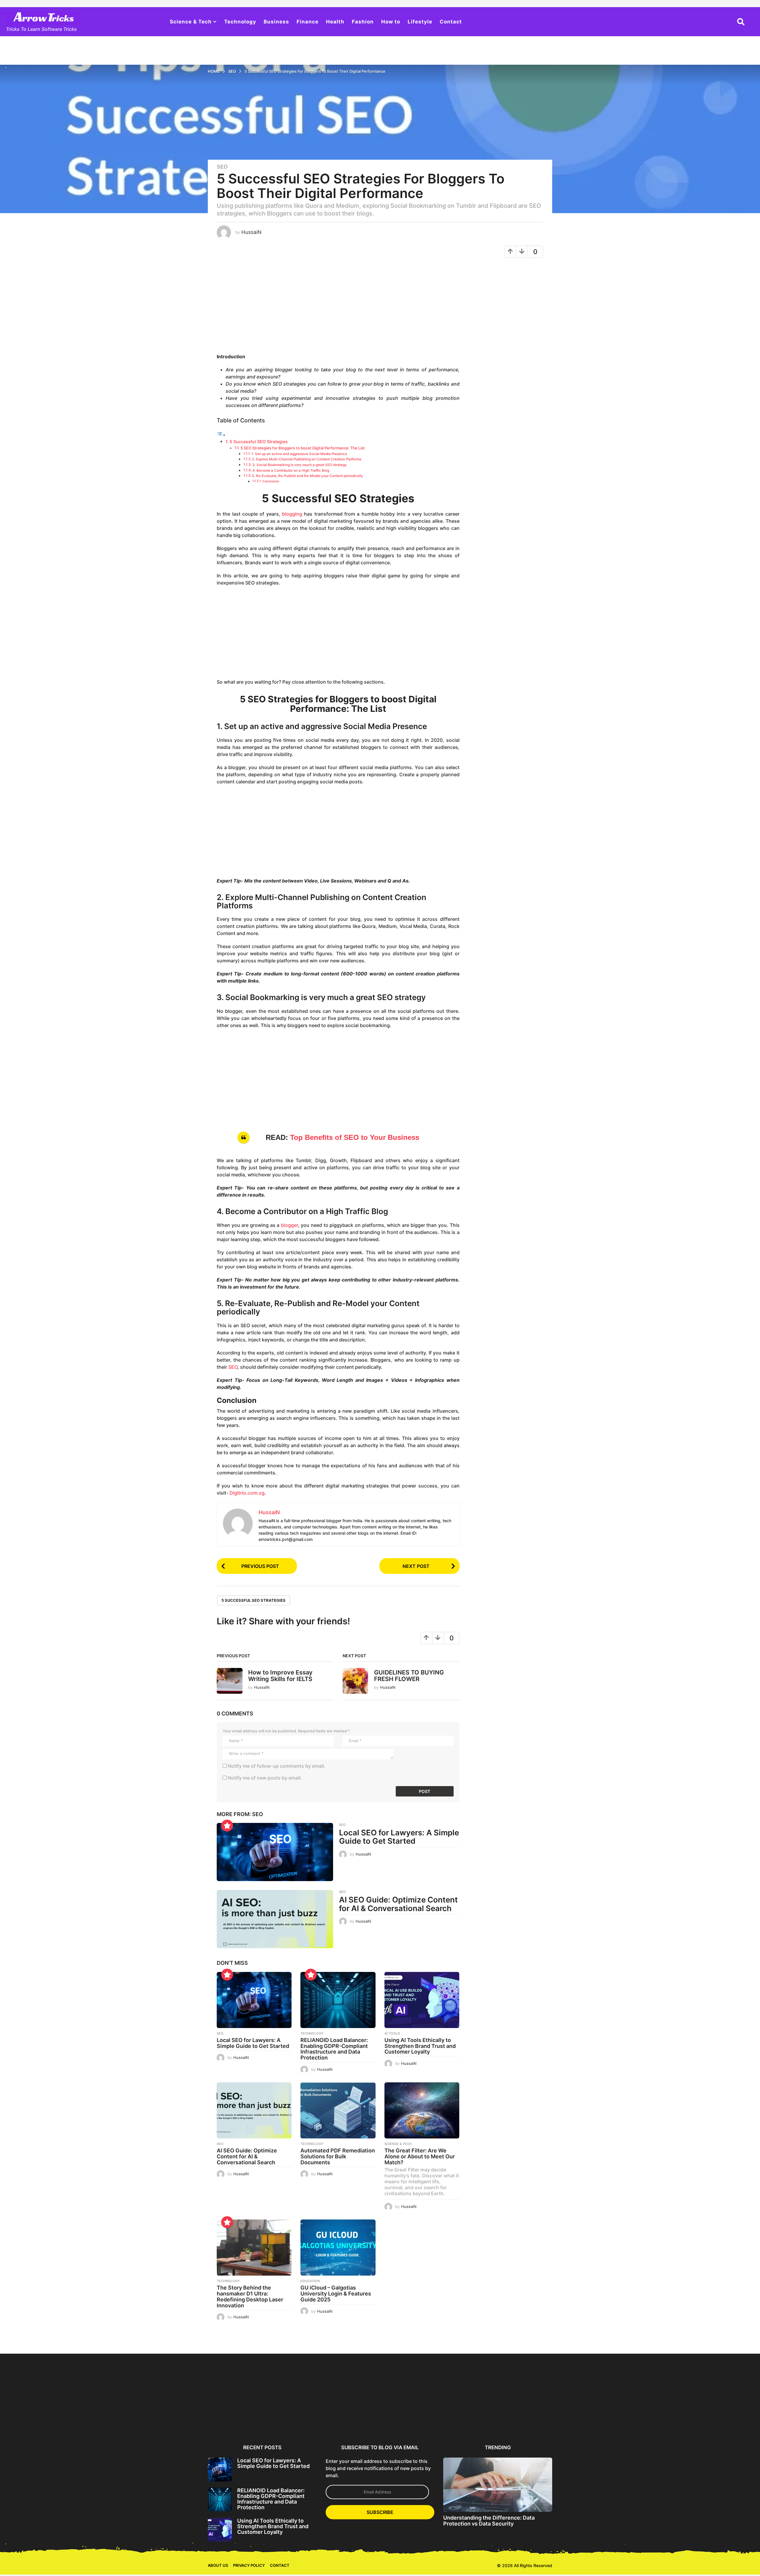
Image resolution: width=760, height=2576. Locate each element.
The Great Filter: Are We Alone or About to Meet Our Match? (420, 2156)
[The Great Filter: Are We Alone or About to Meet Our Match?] (422, 2110)
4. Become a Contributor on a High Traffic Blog (291, 470)
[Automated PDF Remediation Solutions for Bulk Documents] (338, 2110)
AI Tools (392, 2033)
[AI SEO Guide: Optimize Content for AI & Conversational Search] (275, 1919)
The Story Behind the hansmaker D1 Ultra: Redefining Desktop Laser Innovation (250, 2296)
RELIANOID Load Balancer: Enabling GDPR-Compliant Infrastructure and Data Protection (334, 2049)
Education (310, 2281)
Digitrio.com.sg (247, 1493)
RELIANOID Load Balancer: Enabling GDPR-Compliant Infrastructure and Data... (294, 2421)
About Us (218, 2565)
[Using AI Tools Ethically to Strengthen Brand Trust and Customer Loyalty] (422, 2000)
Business (276, 22)
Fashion (363, 22)
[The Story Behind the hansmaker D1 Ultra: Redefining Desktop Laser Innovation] (254, 2248)
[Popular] (227, 1826)
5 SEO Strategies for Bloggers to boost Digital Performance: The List (303, 448)
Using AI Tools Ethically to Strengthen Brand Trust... (352, 2419)
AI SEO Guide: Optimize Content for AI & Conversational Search (398, 1904)
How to (391, 22)
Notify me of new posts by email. (265, 1778)
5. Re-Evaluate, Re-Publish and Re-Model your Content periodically (308, 476)
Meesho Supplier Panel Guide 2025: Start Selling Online (179, 2421)
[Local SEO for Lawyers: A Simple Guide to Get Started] (275, 1852)
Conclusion (271, 481)
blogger (289, 1225)
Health (335, 22)
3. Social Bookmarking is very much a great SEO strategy (300, 465)
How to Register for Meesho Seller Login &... (122, 2419)
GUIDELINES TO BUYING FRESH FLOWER (409, 1676)
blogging (292, 514)
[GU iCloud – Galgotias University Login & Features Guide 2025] (338, 2248)
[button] (741, 22)
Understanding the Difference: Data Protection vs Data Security (489, 2520)
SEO (222, 167)
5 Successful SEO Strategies (259, 442)
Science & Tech (191, 22)
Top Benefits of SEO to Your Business (355, 1137)
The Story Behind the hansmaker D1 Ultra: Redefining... (582, 2421)
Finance (308, 22)
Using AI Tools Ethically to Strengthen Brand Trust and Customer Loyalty (420, 2046)
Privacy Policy (249, 2565)
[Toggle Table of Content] (221, 435)
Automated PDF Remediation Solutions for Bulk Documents (338, 2156)
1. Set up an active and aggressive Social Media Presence (299, 454)
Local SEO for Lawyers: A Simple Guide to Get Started (399, 1837)
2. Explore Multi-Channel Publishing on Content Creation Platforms (307, 459)
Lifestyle (420, 22)
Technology (240, 22)
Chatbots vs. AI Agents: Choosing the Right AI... (697, 2419)
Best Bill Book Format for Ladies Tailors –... (64, 2419)
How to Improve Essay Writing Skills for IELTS (280, 1676)
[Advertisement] (338, 308)
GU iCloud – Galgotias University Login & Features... (640, 2421)
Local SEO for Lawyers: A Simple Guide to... (237, 2419)
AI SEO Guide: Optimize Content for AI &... (410, 2419)
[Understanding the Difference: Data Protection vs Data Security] (498, 2485)
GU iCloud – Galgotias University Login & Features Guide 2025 (336, 2294)
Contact (451, 22)
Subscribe (380, 2512)
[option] (237, 2397)
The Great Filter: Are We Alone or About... (525, 2419)
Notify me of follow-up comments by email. (277, 1766)
